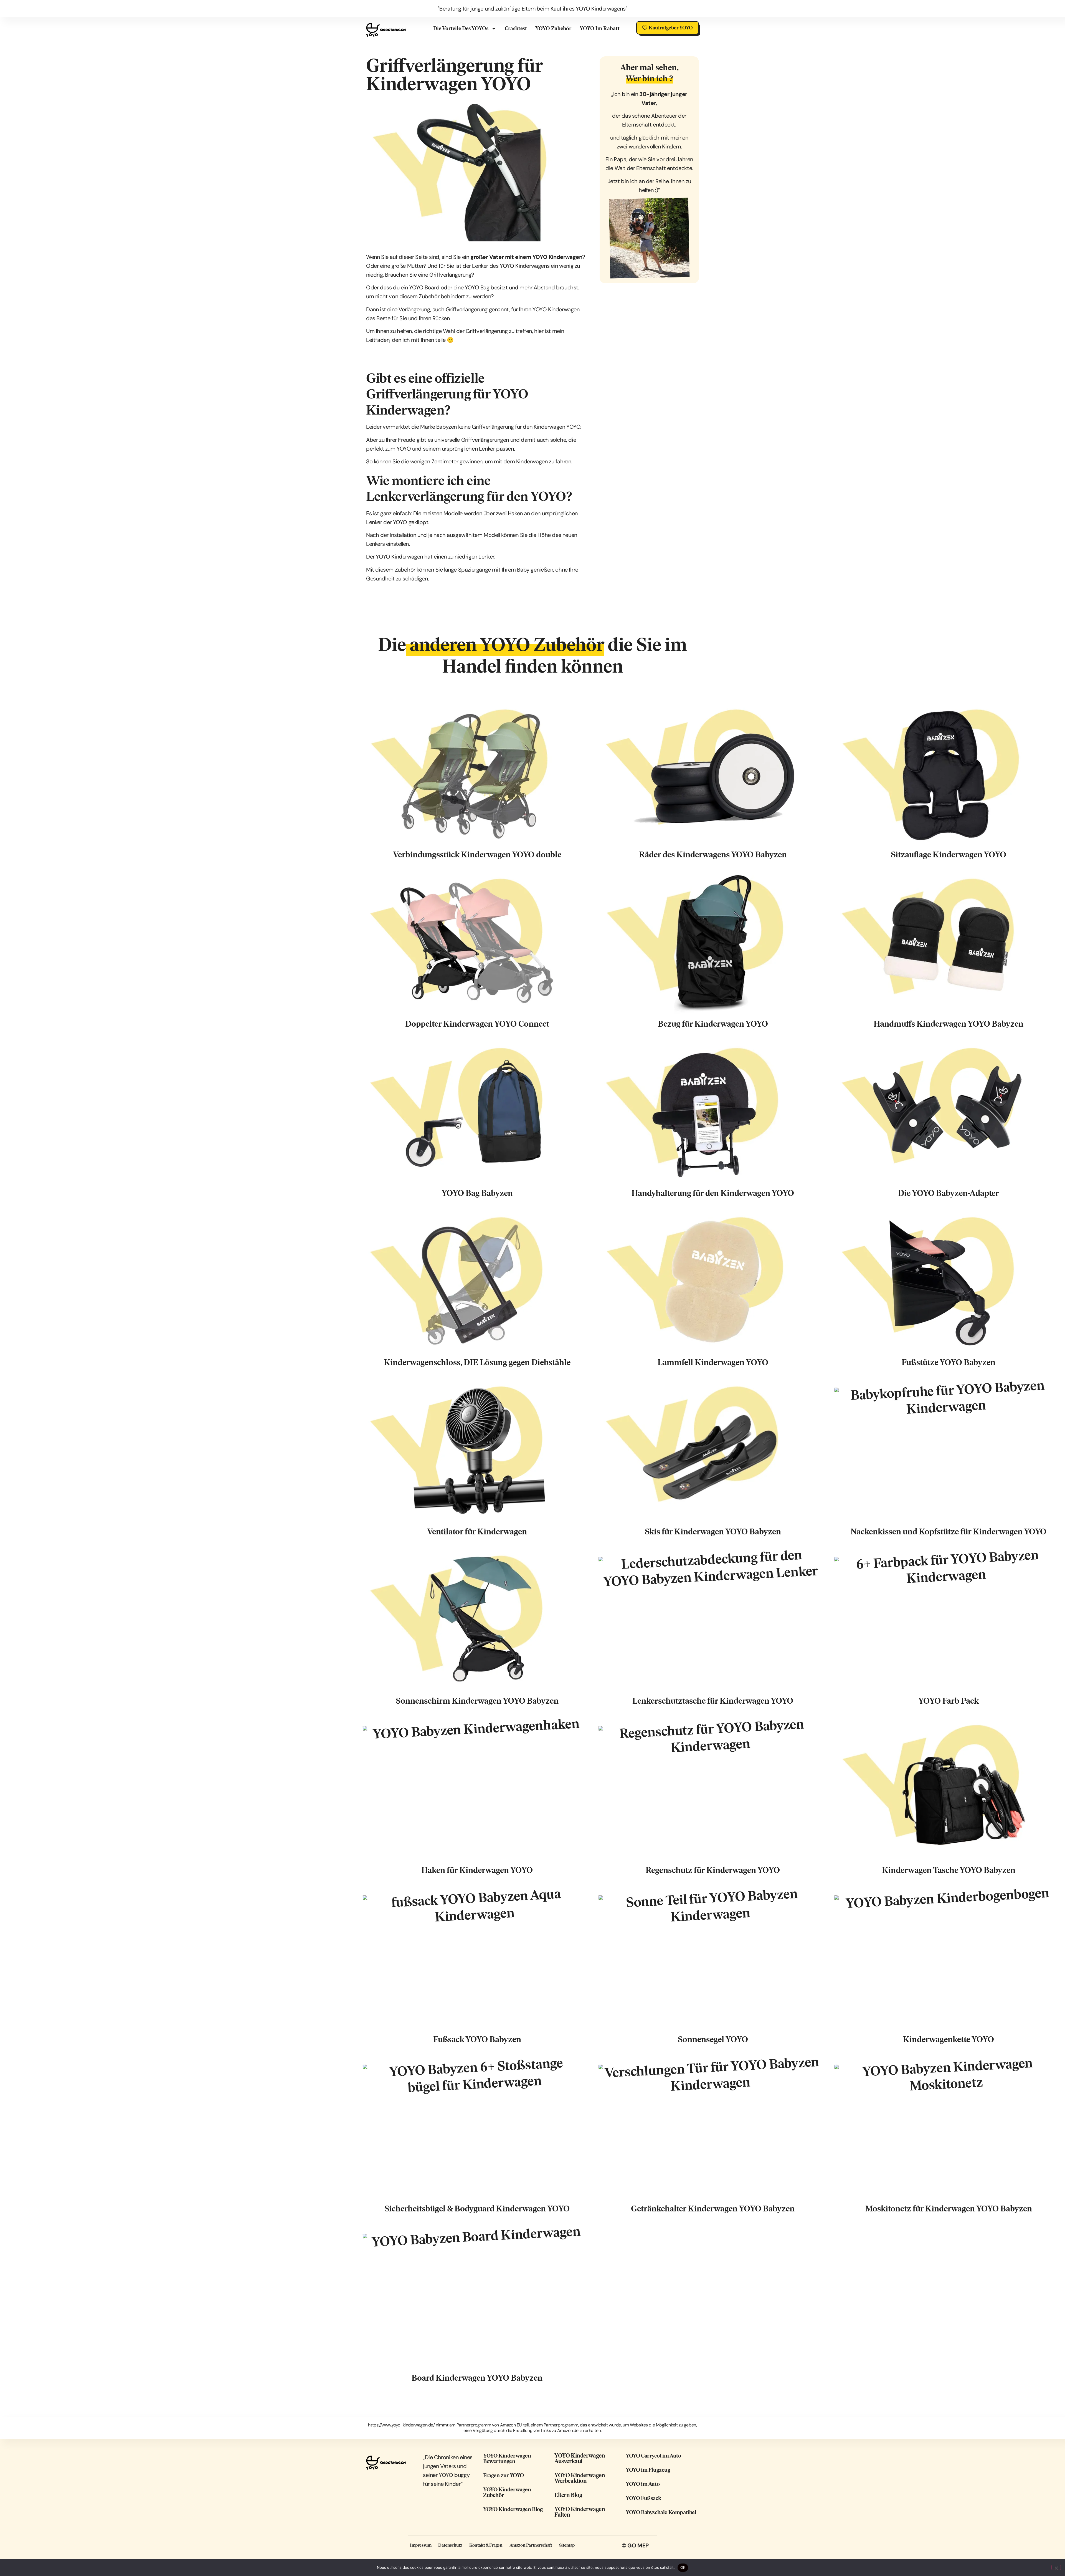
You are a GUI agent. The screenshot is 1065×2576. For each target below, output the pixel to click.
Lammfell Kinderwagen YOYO (713, 1362)
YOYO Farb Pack (949, 1701)
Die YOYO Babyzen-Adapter (949, 1193)
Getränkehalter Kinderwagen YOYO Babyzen (713, 2208)
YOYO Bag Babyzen (477, 1193)
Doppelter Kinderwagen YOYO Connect (477, 1024)
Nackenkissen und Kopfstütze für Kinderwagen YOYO (949, 1531)
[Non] (1056, 2567)
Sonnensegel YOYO (713, 2039)
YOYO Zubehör (553, 28)
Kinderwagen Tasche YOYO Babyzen (949, 1870)
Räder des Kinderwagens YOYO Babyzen (713, 854)
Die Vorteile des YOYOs (461, 28)
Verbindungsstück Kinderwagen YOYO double (477, 854)
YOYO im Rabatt (600, 28)
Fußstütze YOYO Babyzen (949, 1362)
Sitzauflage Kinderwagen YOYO (949, 854)
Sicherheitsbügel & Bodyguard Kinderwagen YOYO (477, 2208)
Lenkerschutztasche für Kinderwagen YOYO (713, 1701)
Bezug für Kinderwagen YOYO (713, 1024)
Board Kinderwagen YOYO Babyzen (477, 2378)
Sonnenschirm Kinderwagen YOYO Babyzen (477, 1701)
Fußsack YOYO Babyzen (477, 2039)
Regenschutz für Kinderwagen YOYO (713, 1870)
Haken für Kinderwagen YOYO (477, 1870)
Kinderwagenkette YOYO (949, 2039)
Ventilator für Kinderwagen (477, 1531)
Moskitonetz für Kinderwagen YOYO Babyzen (949, 2208)
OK (683, 2567)
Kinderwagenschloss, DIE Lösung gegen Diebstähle (477, 1362)
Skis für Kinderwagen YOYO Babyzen (713, 1531)
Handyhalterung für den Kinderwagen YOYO (713, 1193)
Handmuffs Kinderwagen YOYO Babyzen (949, 1024)
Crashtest (516, 28)
